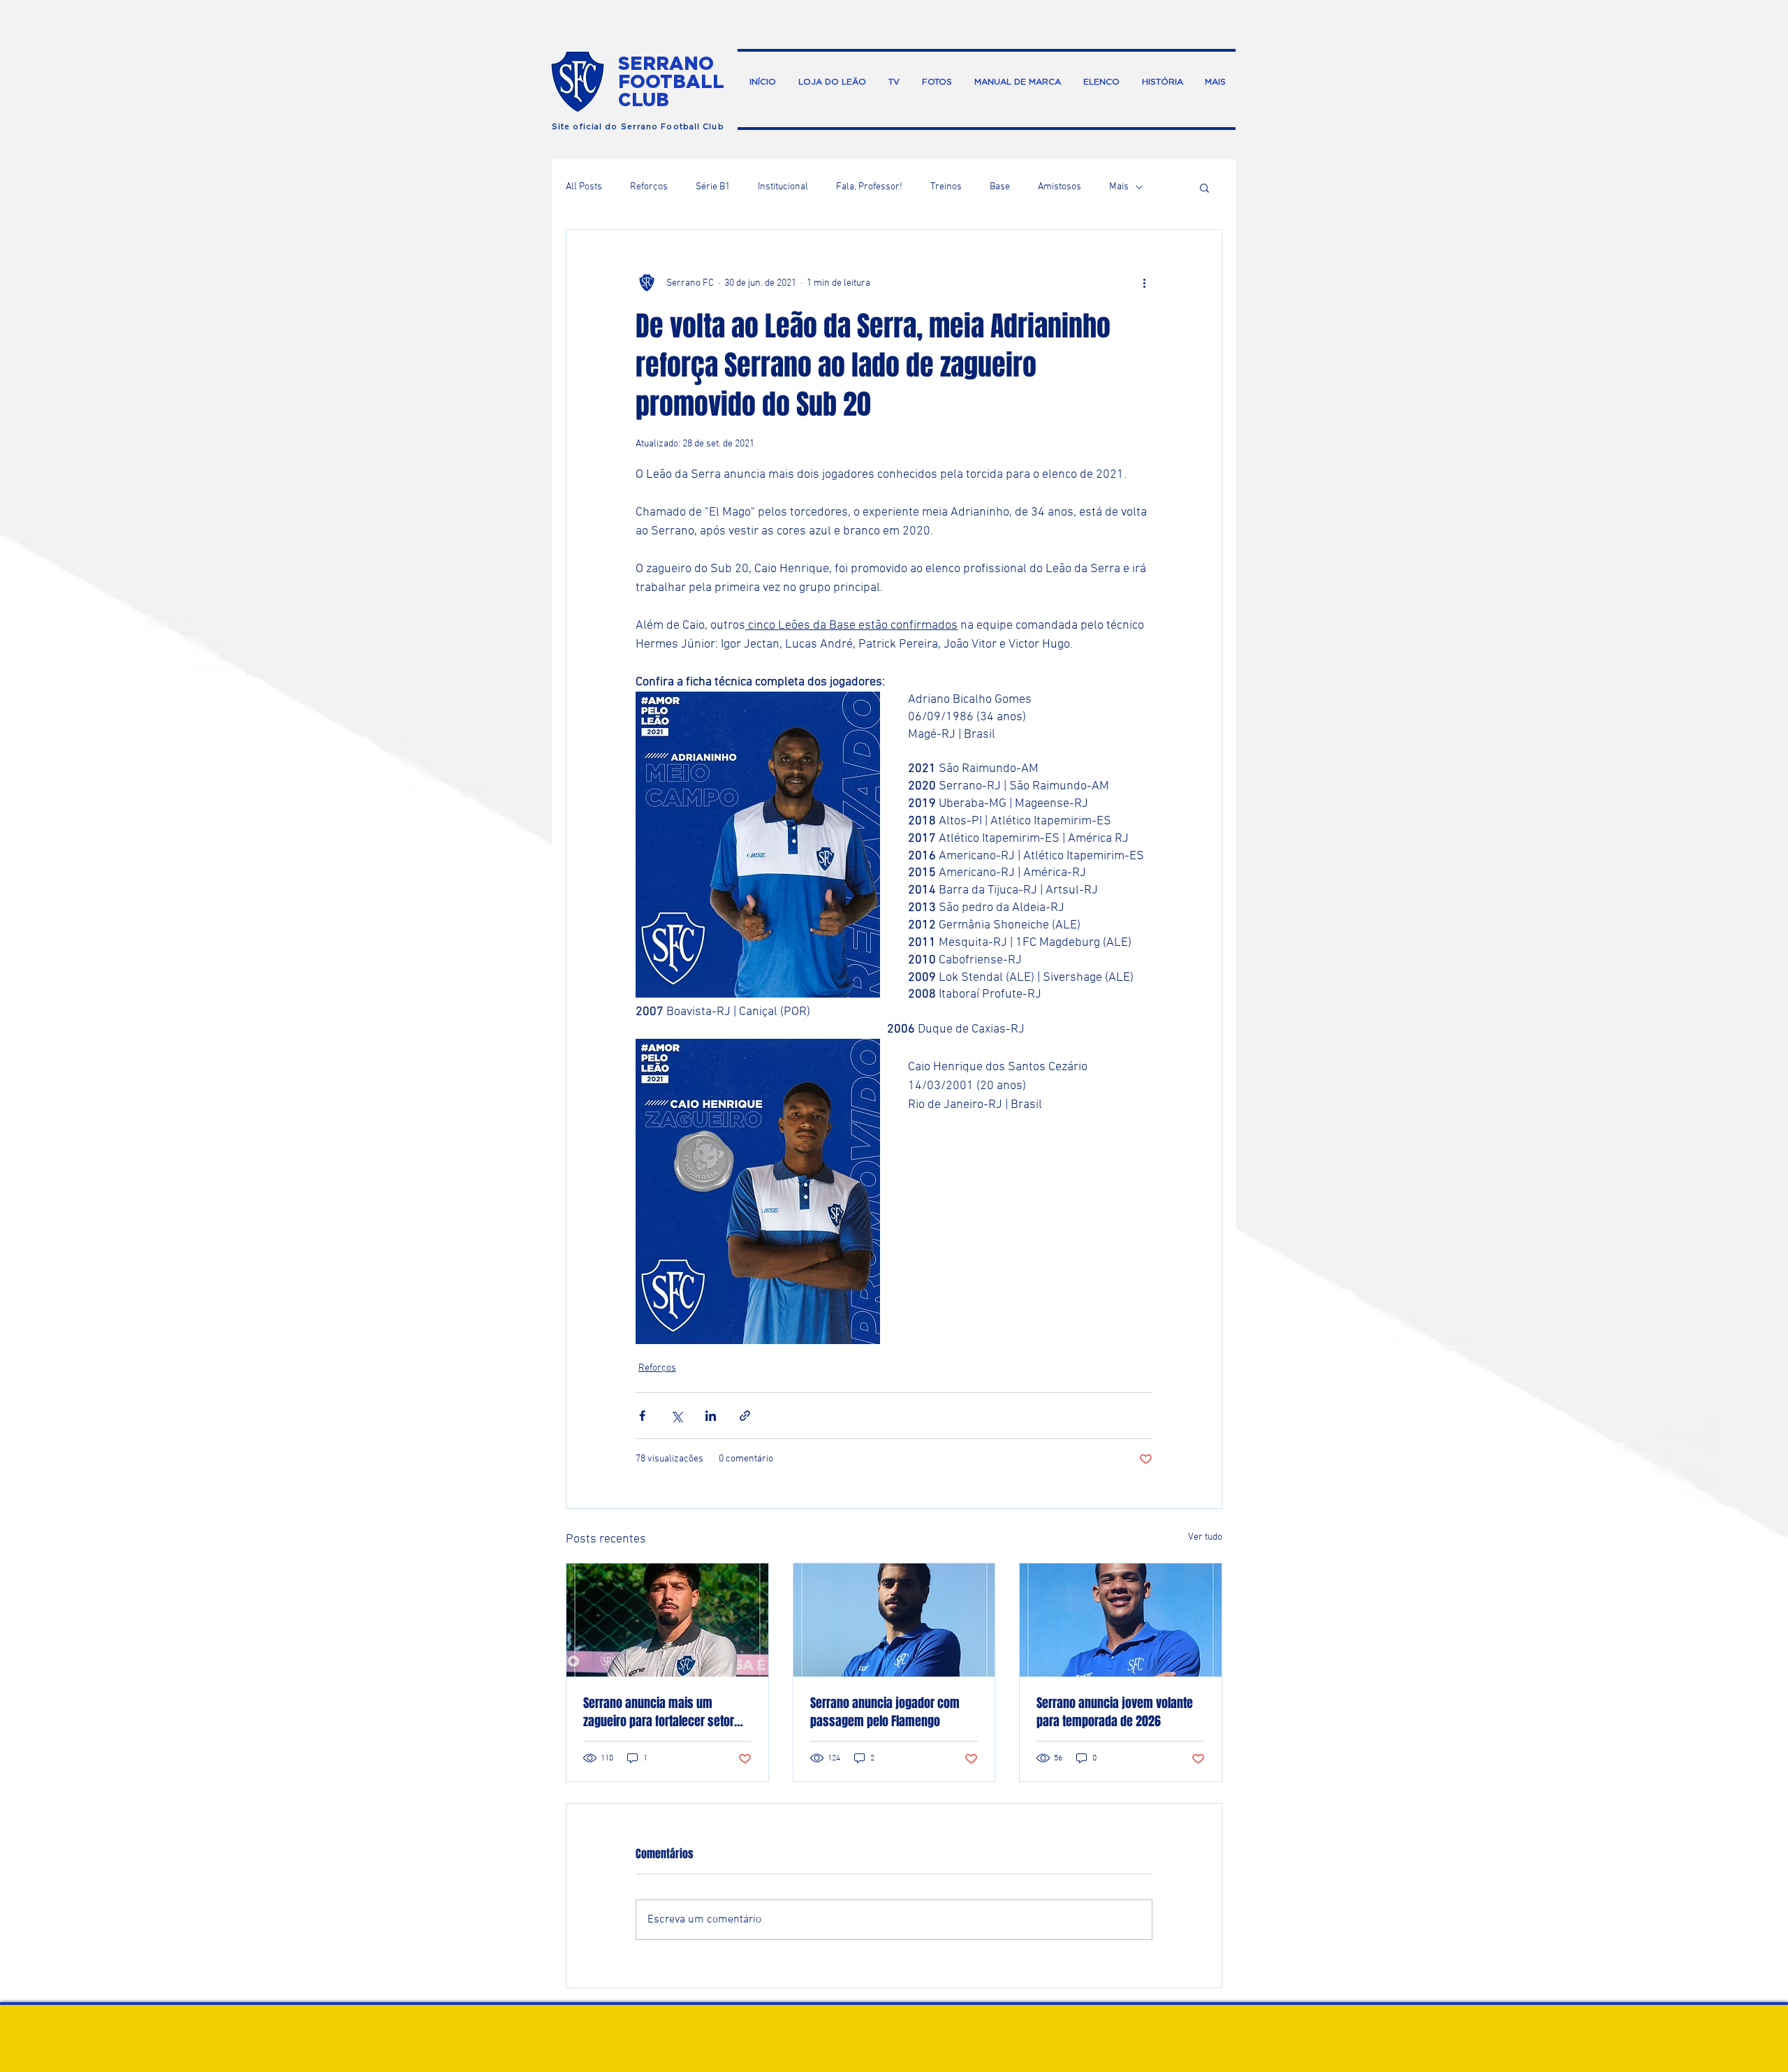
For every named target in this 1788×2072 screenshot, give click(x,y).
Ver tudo (1205, 1537)
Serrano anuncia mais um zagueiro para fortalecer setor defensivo (659, 1712)
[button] (1204, 187)
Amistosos (1060, 187)
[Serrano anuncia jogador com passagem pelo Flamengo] (894, 1620)
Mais (1119, 187)
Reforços (649, 187)
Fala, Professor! (869, 187)
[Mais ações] (1144, 283)
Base (1000, 187)
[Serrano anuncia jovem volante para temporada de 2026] (1121, 1620)
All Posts (584, 187)
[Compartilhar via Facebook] (642, 1416)
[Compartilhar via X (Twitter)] (676, 1416)
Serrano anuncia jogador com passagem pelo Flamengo (885, 1712)
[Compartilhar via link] (745, 1416)
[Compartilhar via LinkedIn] (711, 1416)
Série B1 (713, 187)
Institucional (783, 187)
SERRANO (666, 63)
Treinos (946, 187)
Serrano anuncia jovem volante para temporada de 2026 (1115, 1712)
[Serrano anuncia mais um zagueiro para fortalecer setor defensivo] (667, 1620)
